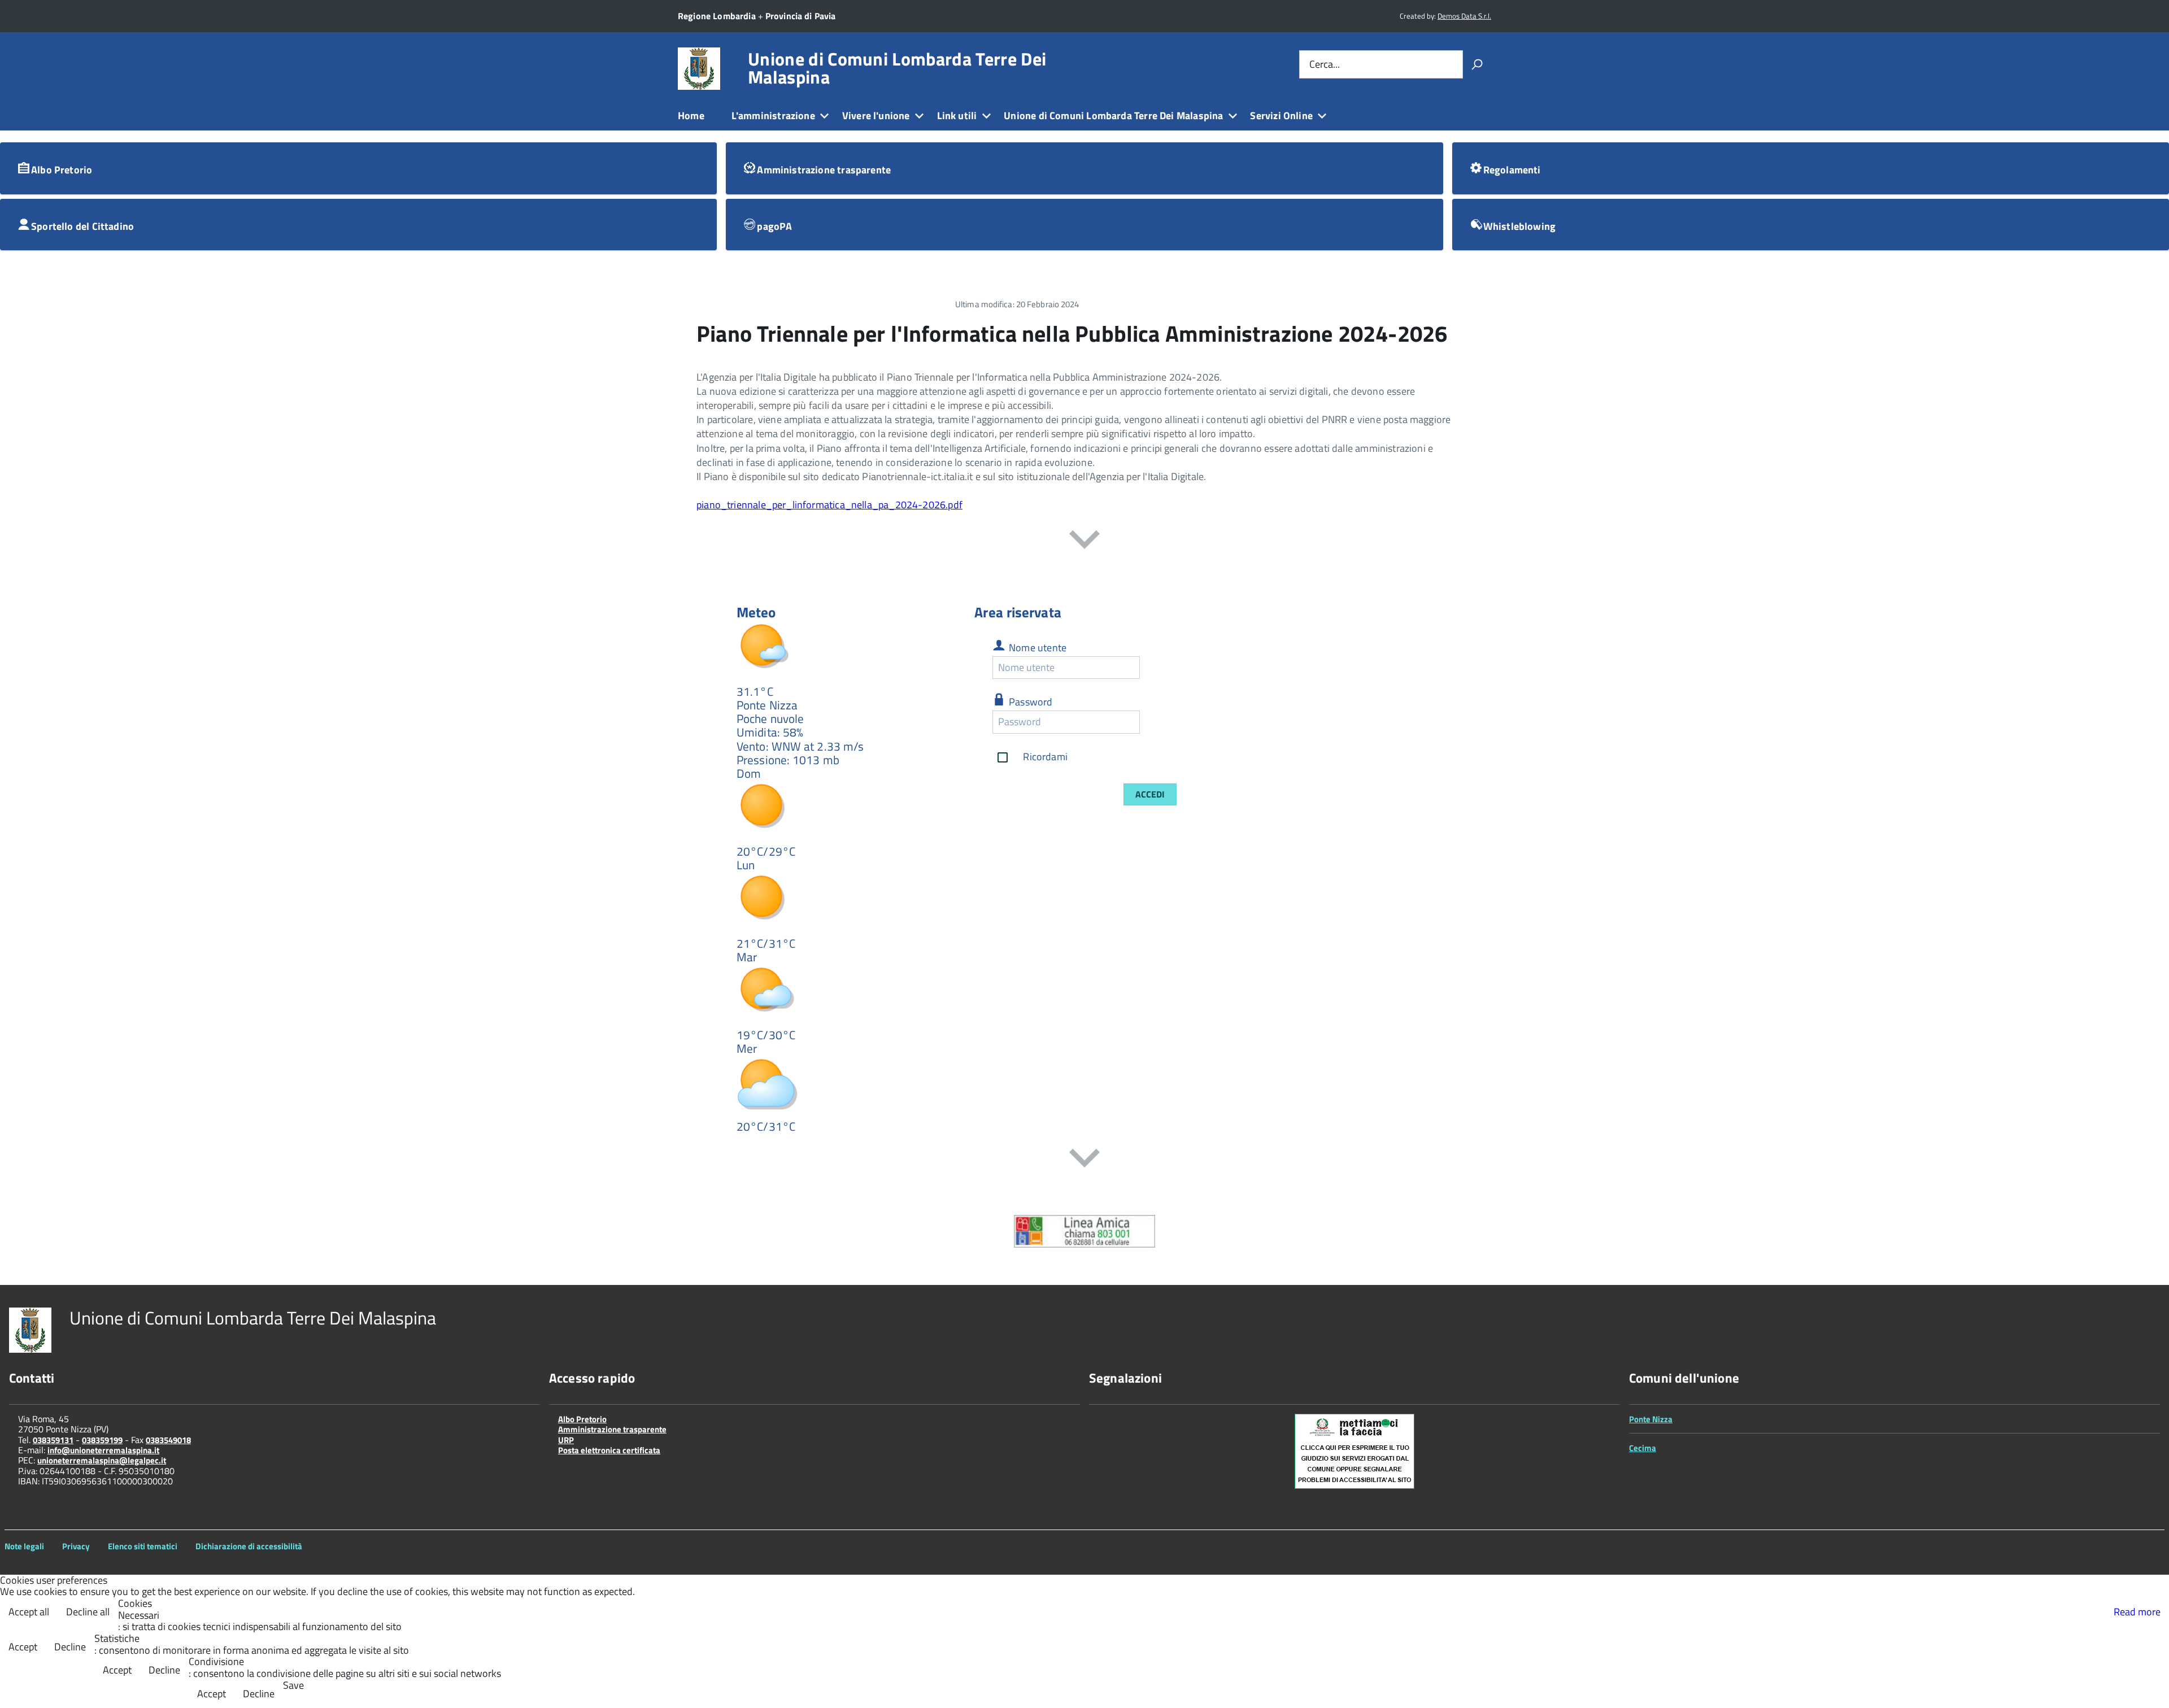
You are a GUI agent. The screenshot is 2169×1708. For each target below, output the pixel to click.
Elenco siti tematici (143, 1546)
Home (691, 116)
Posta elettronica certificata (609, 1450)
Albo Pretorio (582, 1419)
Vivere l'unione (876, 116)
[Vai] (1477, 64)
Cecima (1643, 1448)
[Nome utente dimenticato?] (1150, 667)
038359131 (53, 1440)
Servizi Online (1281, 116)
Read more (2137, 1612)
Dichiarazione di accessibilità (249, 1546)
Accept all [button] (29, 1612)
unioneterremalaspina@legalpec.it (102, 1460)
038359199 (102, 1440)
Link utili (957, 116)
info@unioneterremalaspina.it (103, 1450)
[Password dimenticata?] (1150, 722)
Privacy (76, 1546)
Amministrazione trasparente (612, 1429)
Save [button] (293, 1686)
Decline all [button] (88, 1612)
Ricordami (1045, 756)
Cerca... (1325, 64)
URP (566, 1440)
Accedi (1150, 794)
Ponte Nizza (1651, 1419)
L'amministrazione (773, 116)
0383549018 (168, 1440)
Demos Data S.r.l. (1464, 16)
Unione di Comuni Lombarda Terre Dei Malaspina (897, 68)
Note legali (24, 1546)
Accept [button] (23, 1647)
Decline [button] (70, 1647)
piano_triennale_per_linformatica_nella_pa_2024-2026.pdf (829, 505)
